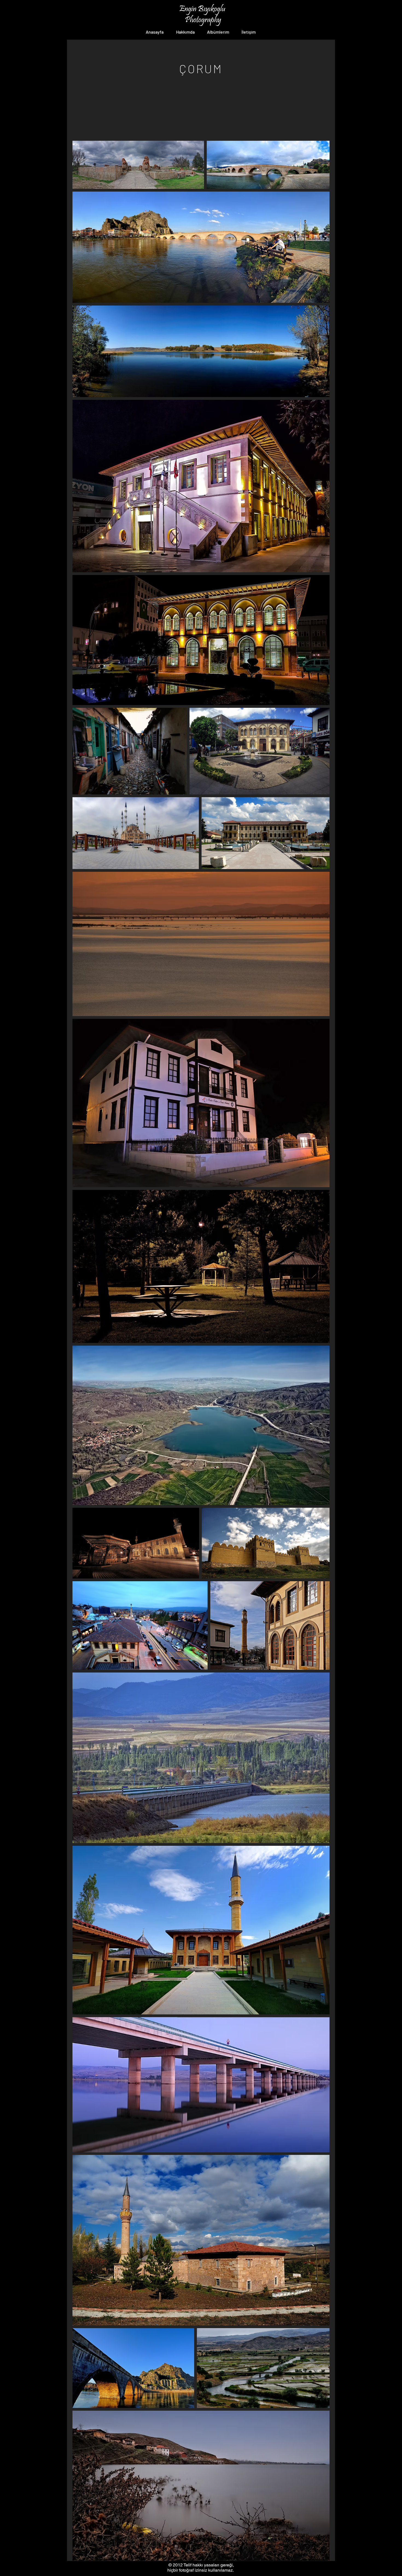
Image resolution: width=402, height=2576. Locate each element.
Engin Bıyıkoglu (203, 9)
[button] (220, 32)
